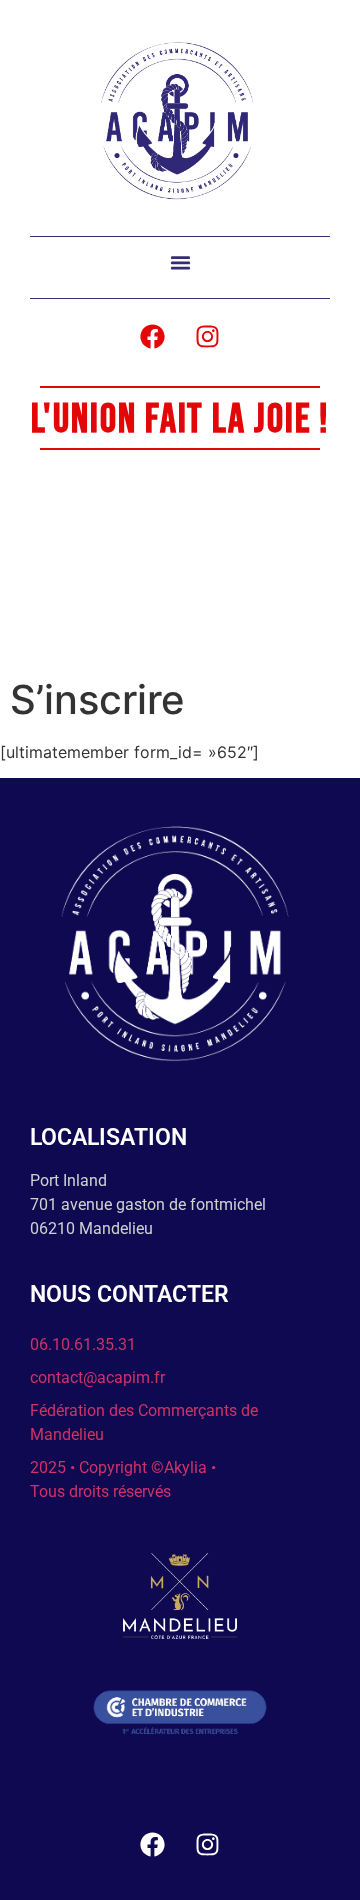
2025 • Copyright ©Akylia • (123, 1467)
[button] (180, 263)
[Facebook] (153, 336)
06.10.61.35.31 (83, 1344)
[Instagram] (208, 336)
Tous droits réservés (100, 1491)
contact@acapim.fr (97, 1377)
